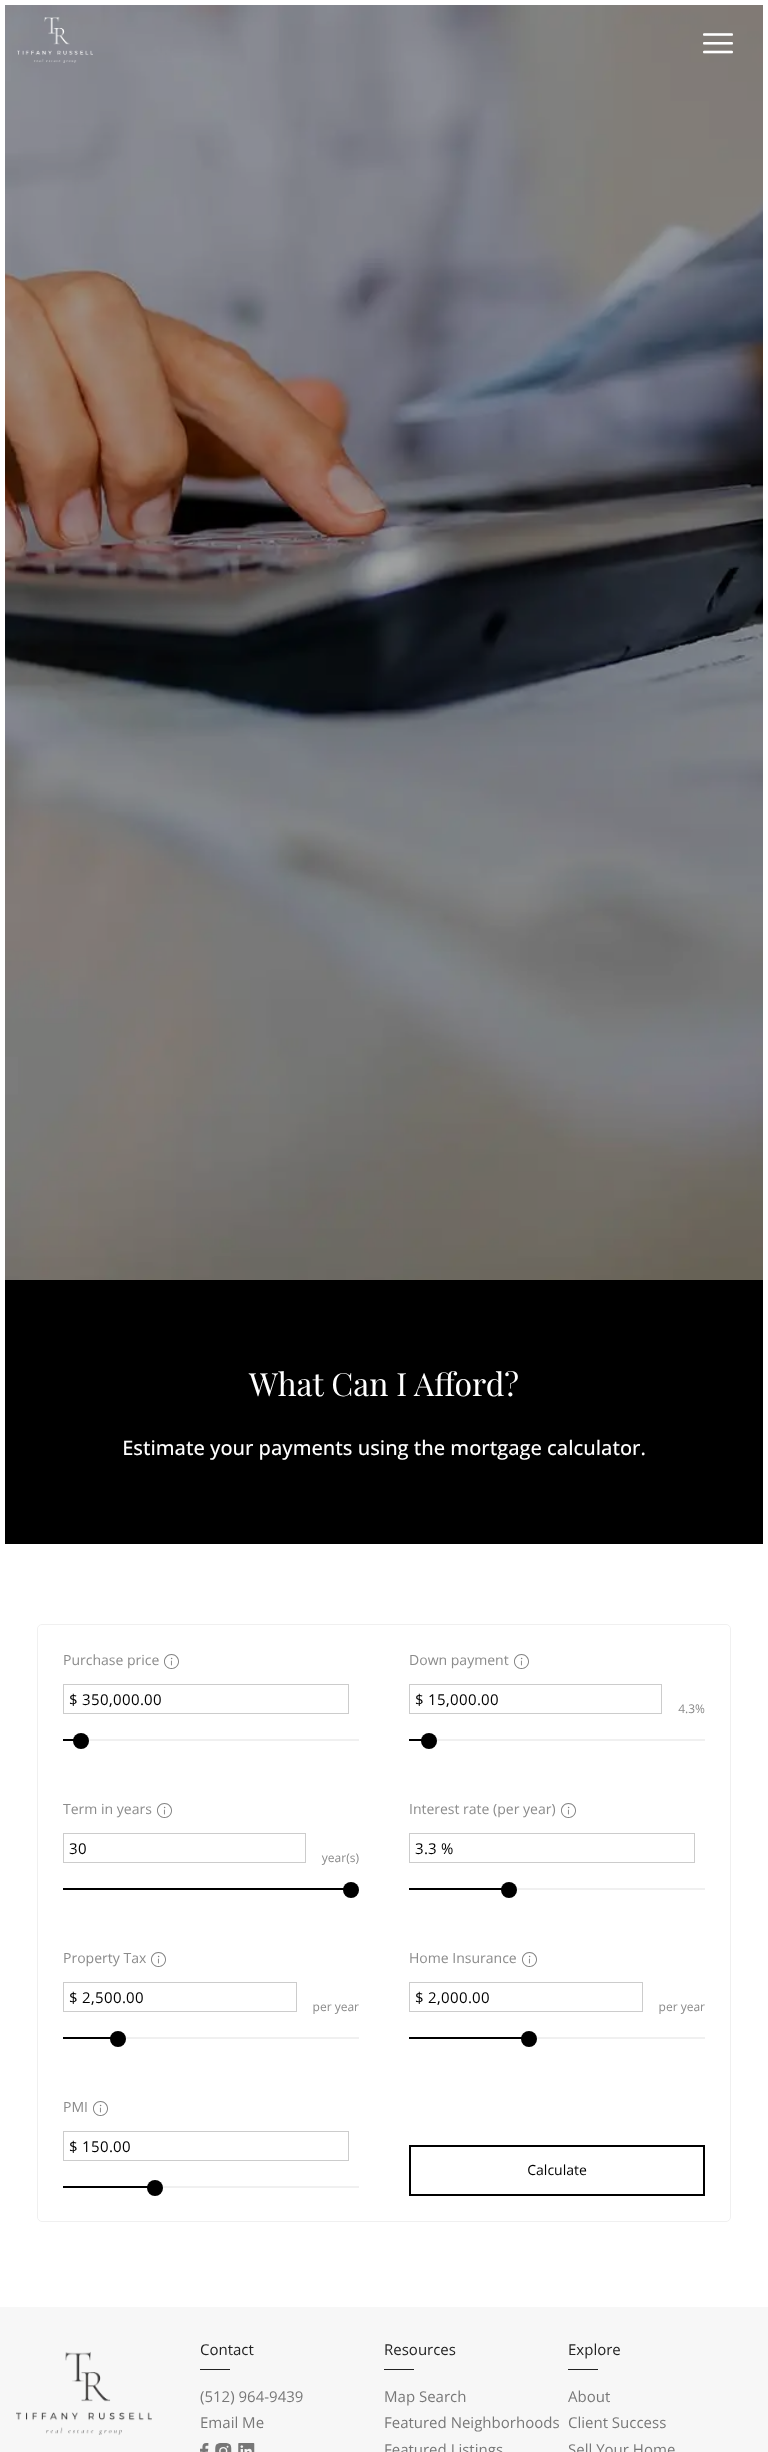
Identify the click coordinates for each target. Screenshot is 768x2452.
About (589, 2397)
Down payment (459, 1660)
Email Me (232, 2423)
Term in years (107, 1809)
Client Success (617, 2423)
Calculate (557, 2170)
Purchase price (111, 1660)
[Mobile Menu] (715, 45)
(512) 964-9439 (251, 2397)
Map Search (425, 2397)
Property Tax (104, 1958)
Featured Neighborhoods (472, 2423)
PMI (75, 2107)
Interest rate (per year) (482, 1809)
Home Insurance (463, 1958)
